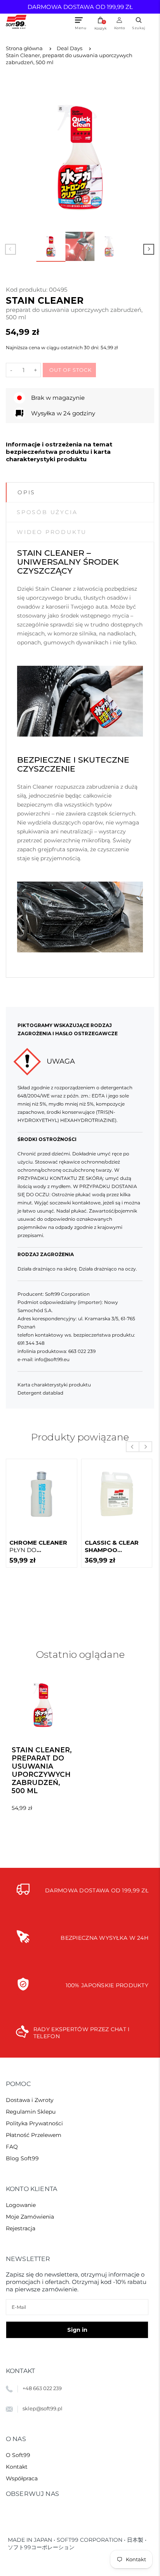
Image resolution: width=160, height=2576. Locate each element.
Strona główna (24, 48)
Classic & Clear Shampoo (115, 1546)
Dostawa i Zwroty (30, 2100)
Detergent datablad (40, 1393)
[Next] (144, 157)
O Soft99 (18, 2455)
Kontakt (17, 2467)
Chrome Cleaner (38, 1546)
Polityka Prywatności (34, 2123)
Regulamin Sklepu (31, 2112)
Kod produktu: (27, 290)
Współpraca (22, 2478)
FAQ (12, 2147)
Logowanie (21, 2205)
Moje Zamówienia (30, 2217)
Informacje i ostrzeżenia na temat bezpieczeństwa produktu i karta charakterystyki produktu (59, 452)
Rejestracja (21, 2228)
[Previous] (16, 157)
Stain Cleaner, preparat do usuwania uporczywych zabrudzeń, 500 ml (69, 59)
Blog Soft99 (22, 2158)
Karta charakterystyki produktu (54, 1385)
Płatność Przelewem (34, 2135)
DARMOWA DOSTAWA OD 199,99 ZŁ (80, 7)
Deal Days (70, 48)
